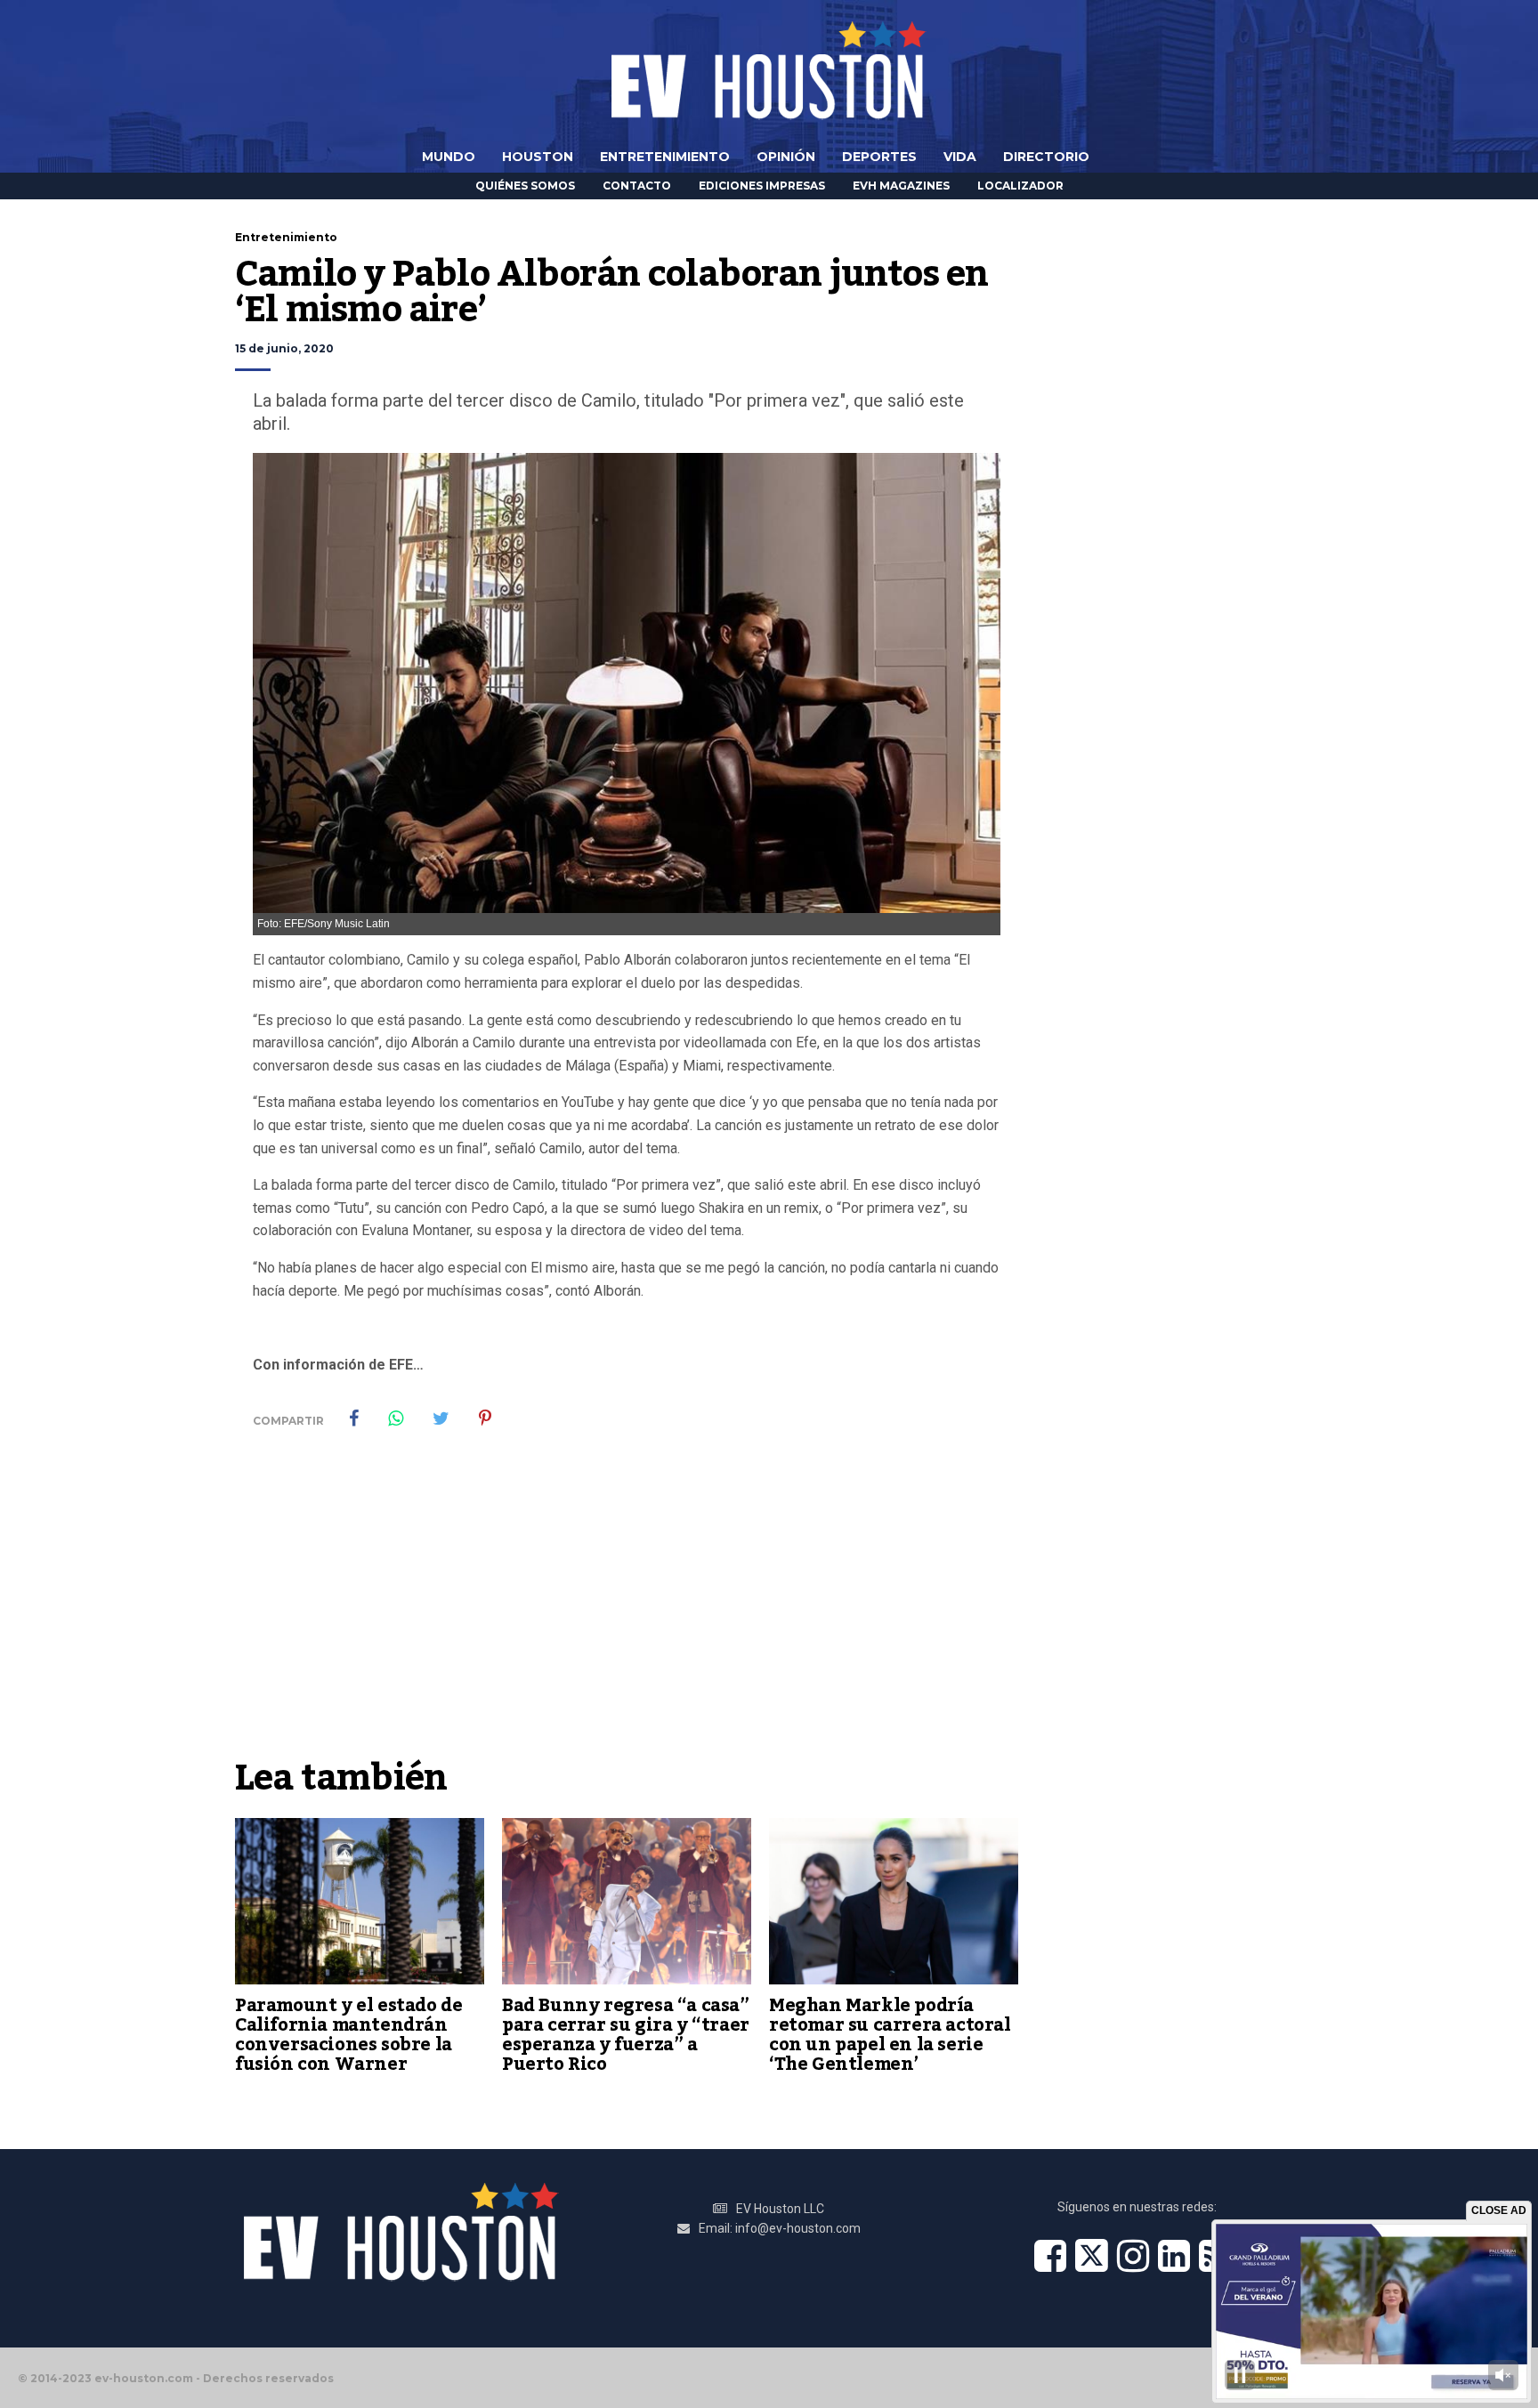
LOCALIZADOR (1020, 186)
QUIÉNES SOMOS (525, 186)
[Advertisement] (627, 1615)
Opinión (786, 157)
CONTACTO (637, 186)
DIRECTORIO (1046, 157)
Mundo (449, 157)
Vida (960, 157)
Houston (538, 157)
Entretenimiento (665, 157)
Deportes (879, 157)
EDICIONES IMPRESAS (762, 186)
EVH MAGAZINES (901, 186)
